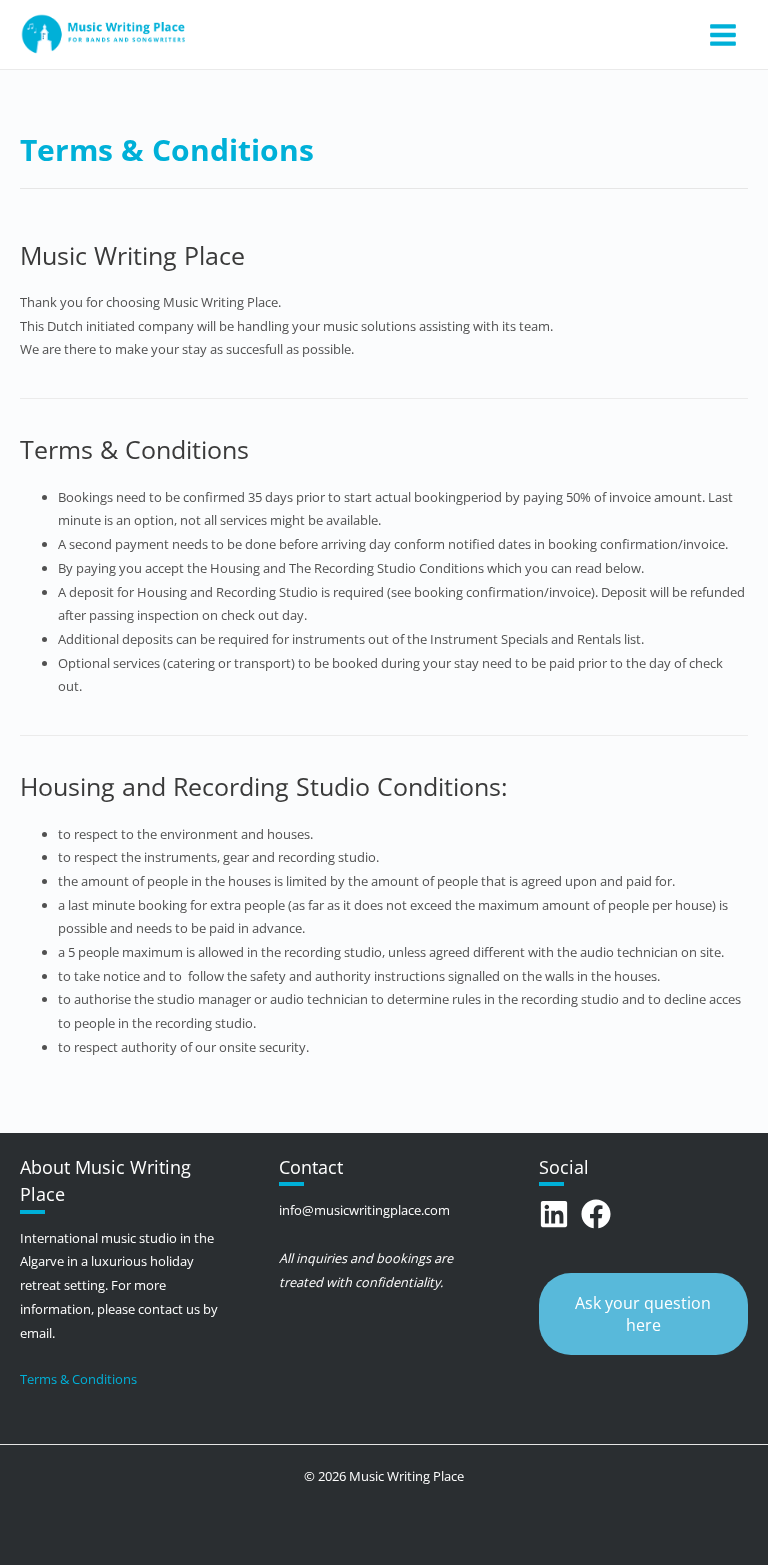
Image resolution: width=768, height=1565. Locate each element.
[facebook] (600, 1214)
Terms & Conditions (78, 1379)
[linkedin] (558, 1214)
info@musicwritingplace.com (364, 1210)
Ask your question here (643, 1314)
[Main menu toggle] (723, 34)
